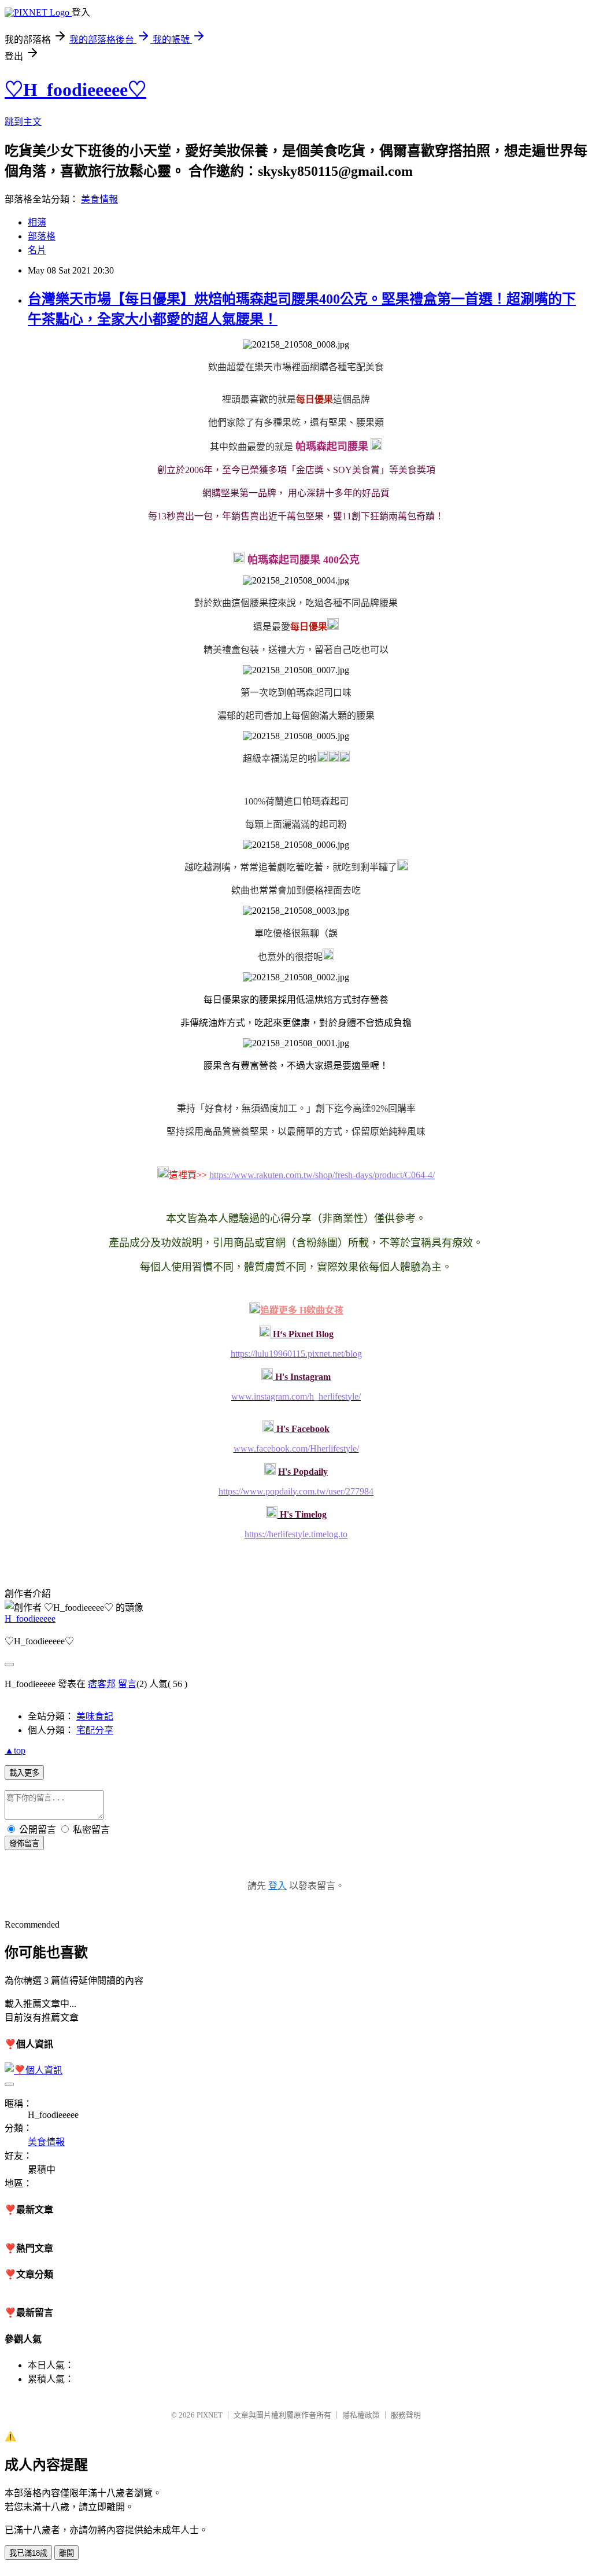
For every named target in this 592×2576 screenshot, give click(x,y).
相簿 (37, 222)
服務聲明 (406, 2415)
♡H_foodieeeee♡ (75, 90)
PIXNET (210, 2415)
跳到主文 (23, 122)
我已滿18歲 (28, 2553)
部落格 (42, 236)
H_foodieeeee (30, 1619)
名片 (37, 250)
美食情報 (99, 199)
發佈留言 (24, 1844)
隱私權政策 (361, 2415)
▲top (15, 1750)
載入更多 (24, 1773)
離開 (66, 2553)
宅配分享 (95, 1730)
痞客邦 (102, 1684)
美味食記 (95, 1716)
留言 (127, 1684)
